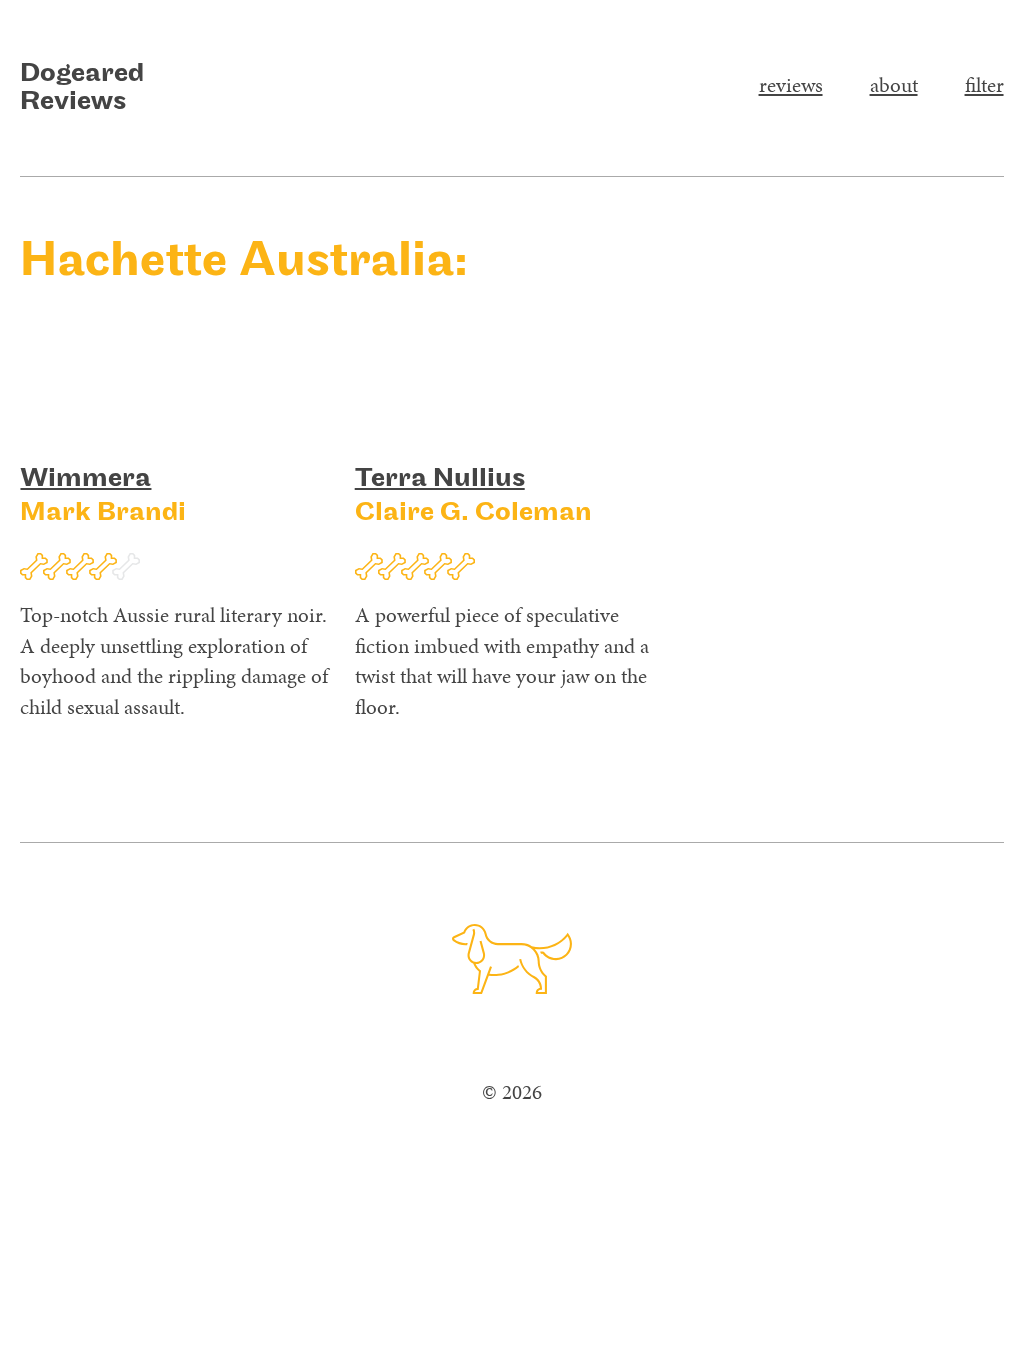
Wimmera (85, 479)
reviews (791, 85)
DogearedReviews (82, 88)
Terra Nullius (440, 479)
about (894, 85)
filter (984, 85)
